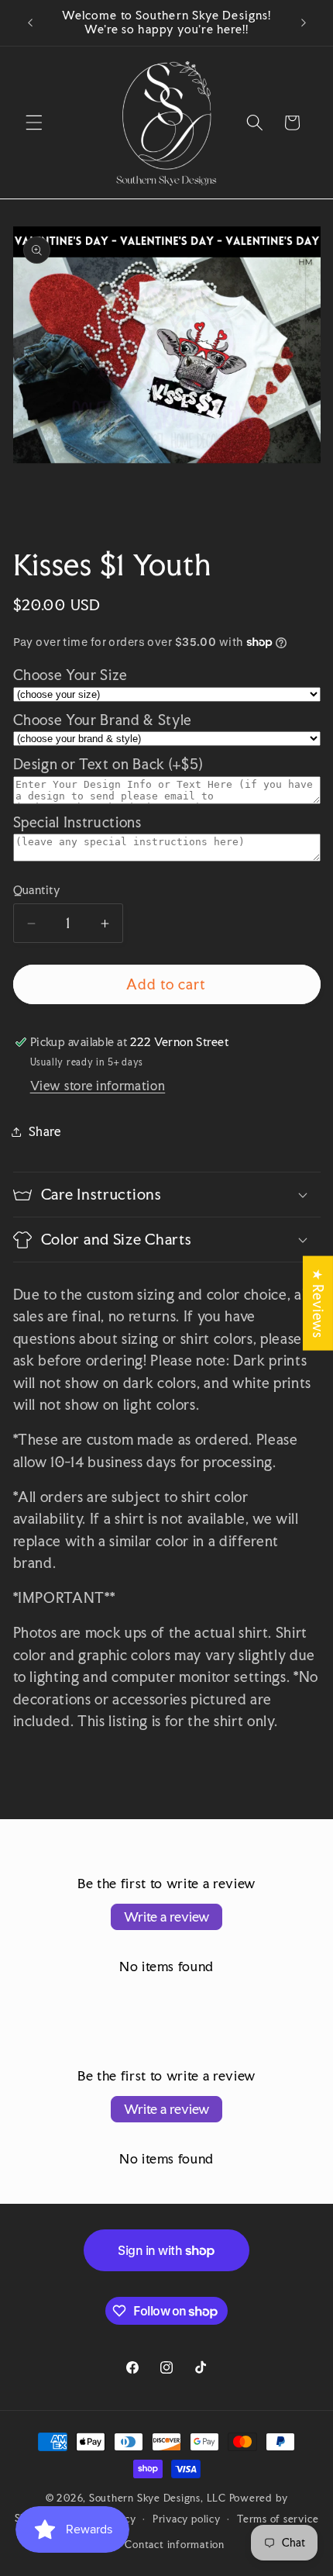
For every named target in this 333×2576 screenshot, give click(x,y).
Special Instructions (77, 822)
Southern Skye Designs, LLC (158, 2498)
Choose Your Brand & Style (103, 720)
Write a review (166, 1916)
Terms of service (278, 2519)
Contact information (175, 2544)
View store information (98, 1086)
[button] (34, 123)
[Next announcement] (304, 22)
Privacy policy (187, 2519)
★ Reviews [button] (318, 1304)
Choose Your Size (71, 675)
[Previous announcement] (30, 22)
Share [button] (45, 1131)
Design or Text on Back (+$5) (108, 764)
